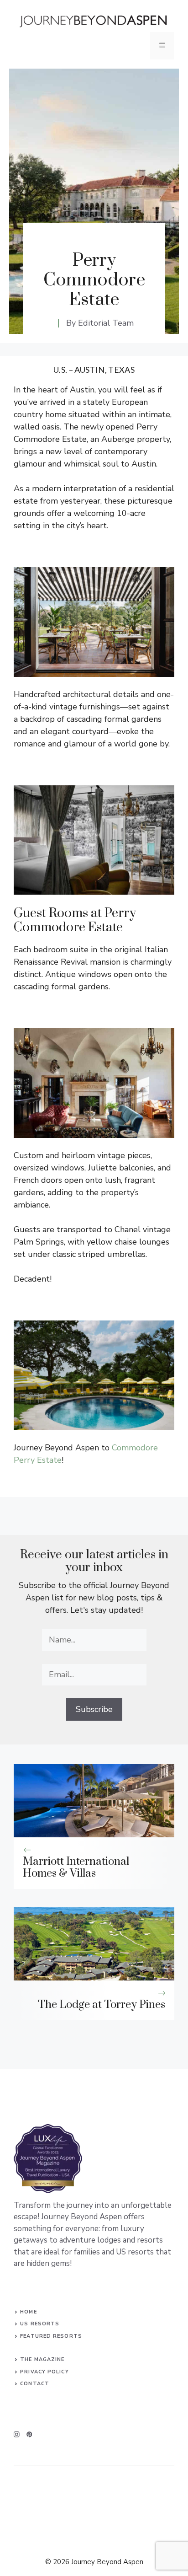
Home (28, 2312)
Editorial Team (106, 323)
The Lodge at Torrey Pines (102, 2005)
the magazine (42, 2359)
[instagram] (17, 2434)
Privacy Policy (44, 2372)
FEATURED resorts (51, 2336)
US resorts (40, 2324)
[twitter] (29, 2434)
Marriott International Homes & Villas (76, 1868)
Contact (35, 2384)
